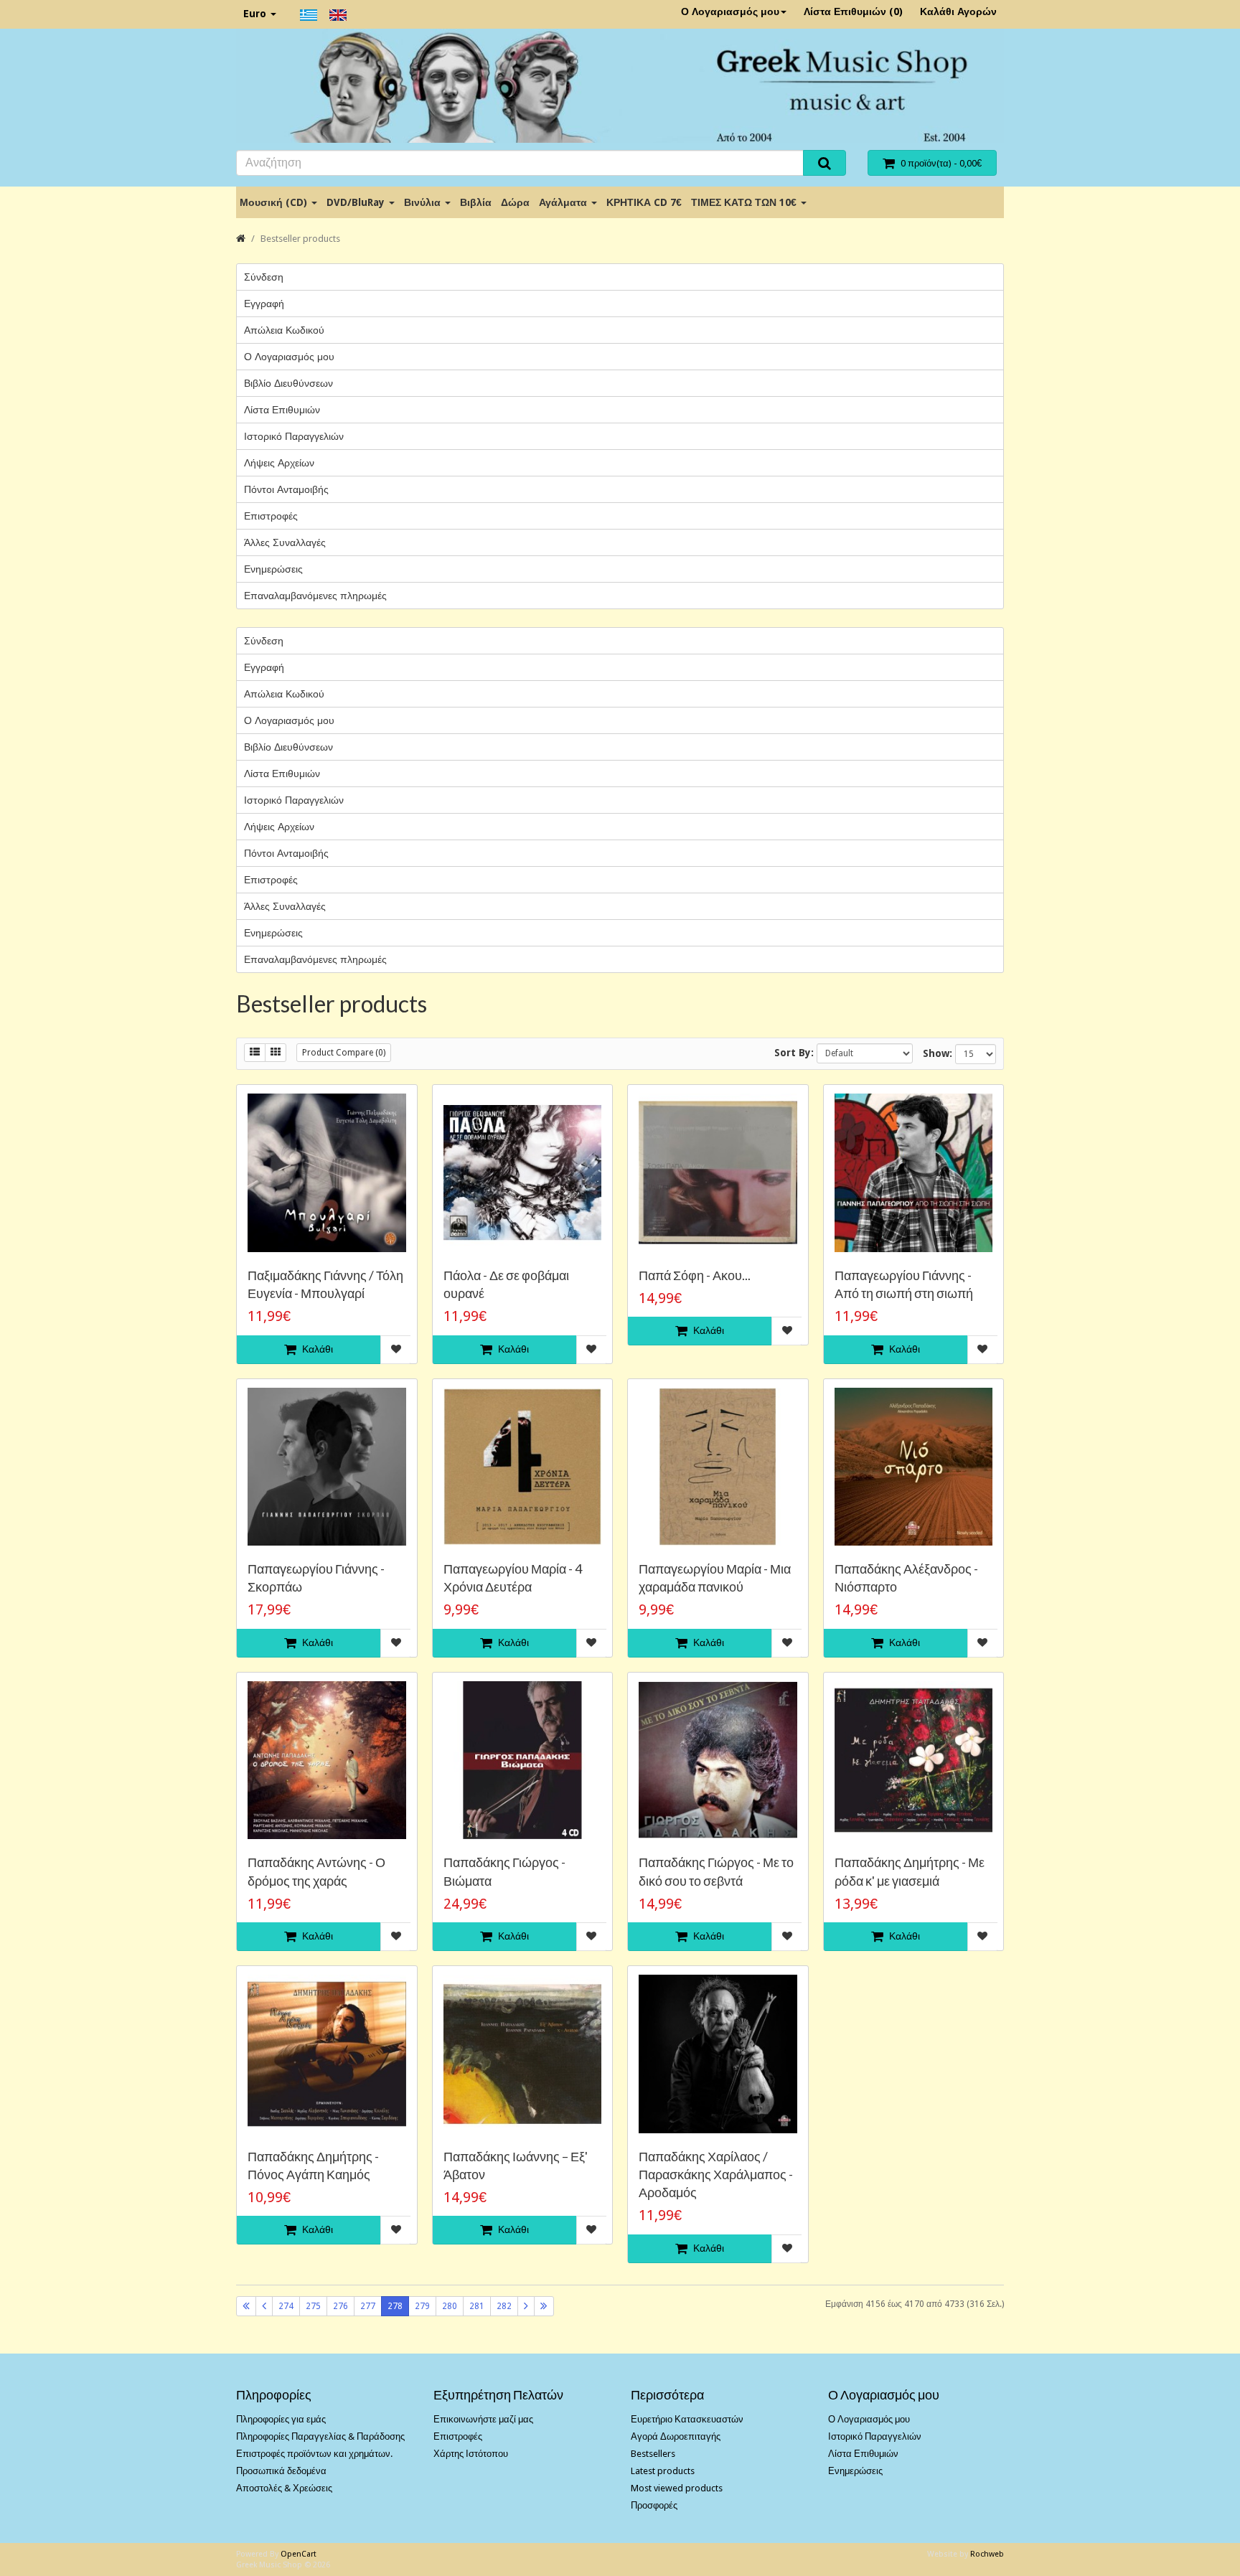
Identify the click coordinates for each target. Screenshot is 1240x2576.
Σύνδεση (264, 277)
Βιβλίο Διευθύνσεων (288, 383)
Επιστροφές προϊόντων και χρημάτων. (314, 2454)
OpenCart (299, 2554)
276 (340, 2306)
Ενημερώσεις (273, 569)
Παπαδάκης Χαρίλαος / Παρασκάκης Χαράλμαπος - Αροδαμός (716, 2174)
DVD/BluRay (357, 202)
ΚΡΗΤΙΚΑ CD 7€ (644, 202)
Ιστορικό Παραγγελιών (294, 436)
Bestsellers (653, 2454)
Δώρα (515, 202)
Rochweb (987, 2554)
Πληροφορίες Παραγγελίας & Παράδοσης (320, 2436)
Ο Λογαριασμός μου (730, 11)
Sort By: (794, 1053)
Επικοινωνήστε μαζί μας (483, 2419)
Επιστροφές (271, 516)
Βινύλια (424, 202)
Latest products (663, 2471)
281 (477, 2306)
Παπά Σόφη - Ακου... (695, 1275)
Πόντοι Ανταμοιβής (286, 489)
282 (504, 2306)
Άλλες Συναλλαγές (285, 542)
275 (313, 2306)
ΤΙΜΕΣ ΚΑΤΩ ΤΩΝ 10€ (745, 202)
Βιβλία (476, 202)
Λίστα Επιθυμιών (282, 410)
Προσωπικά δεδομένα (281, 2471)
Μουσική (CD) (275, 202)
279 (422, 2306)
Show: (938, 1053)
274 (286, 2306)
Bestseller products (300, 239)
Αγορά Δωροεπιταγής (676, 2436)
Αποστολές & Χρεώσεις (284, 2488)
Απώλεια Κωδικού (284, 330)
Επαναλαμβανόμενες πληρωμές (315, 596)
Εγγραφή (264, 304)
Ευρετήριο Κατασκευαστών (687, 2419)
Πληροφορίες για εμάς (281, 2419)
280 (450, 2306)
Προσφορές (654, 2505)
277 (368, 2306)
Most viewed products (677, 2488)
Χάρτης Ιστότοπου (471, 2454)
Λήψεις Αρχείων (279, 463)
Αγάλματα (564, 202)
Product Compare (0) (344, 1053)
